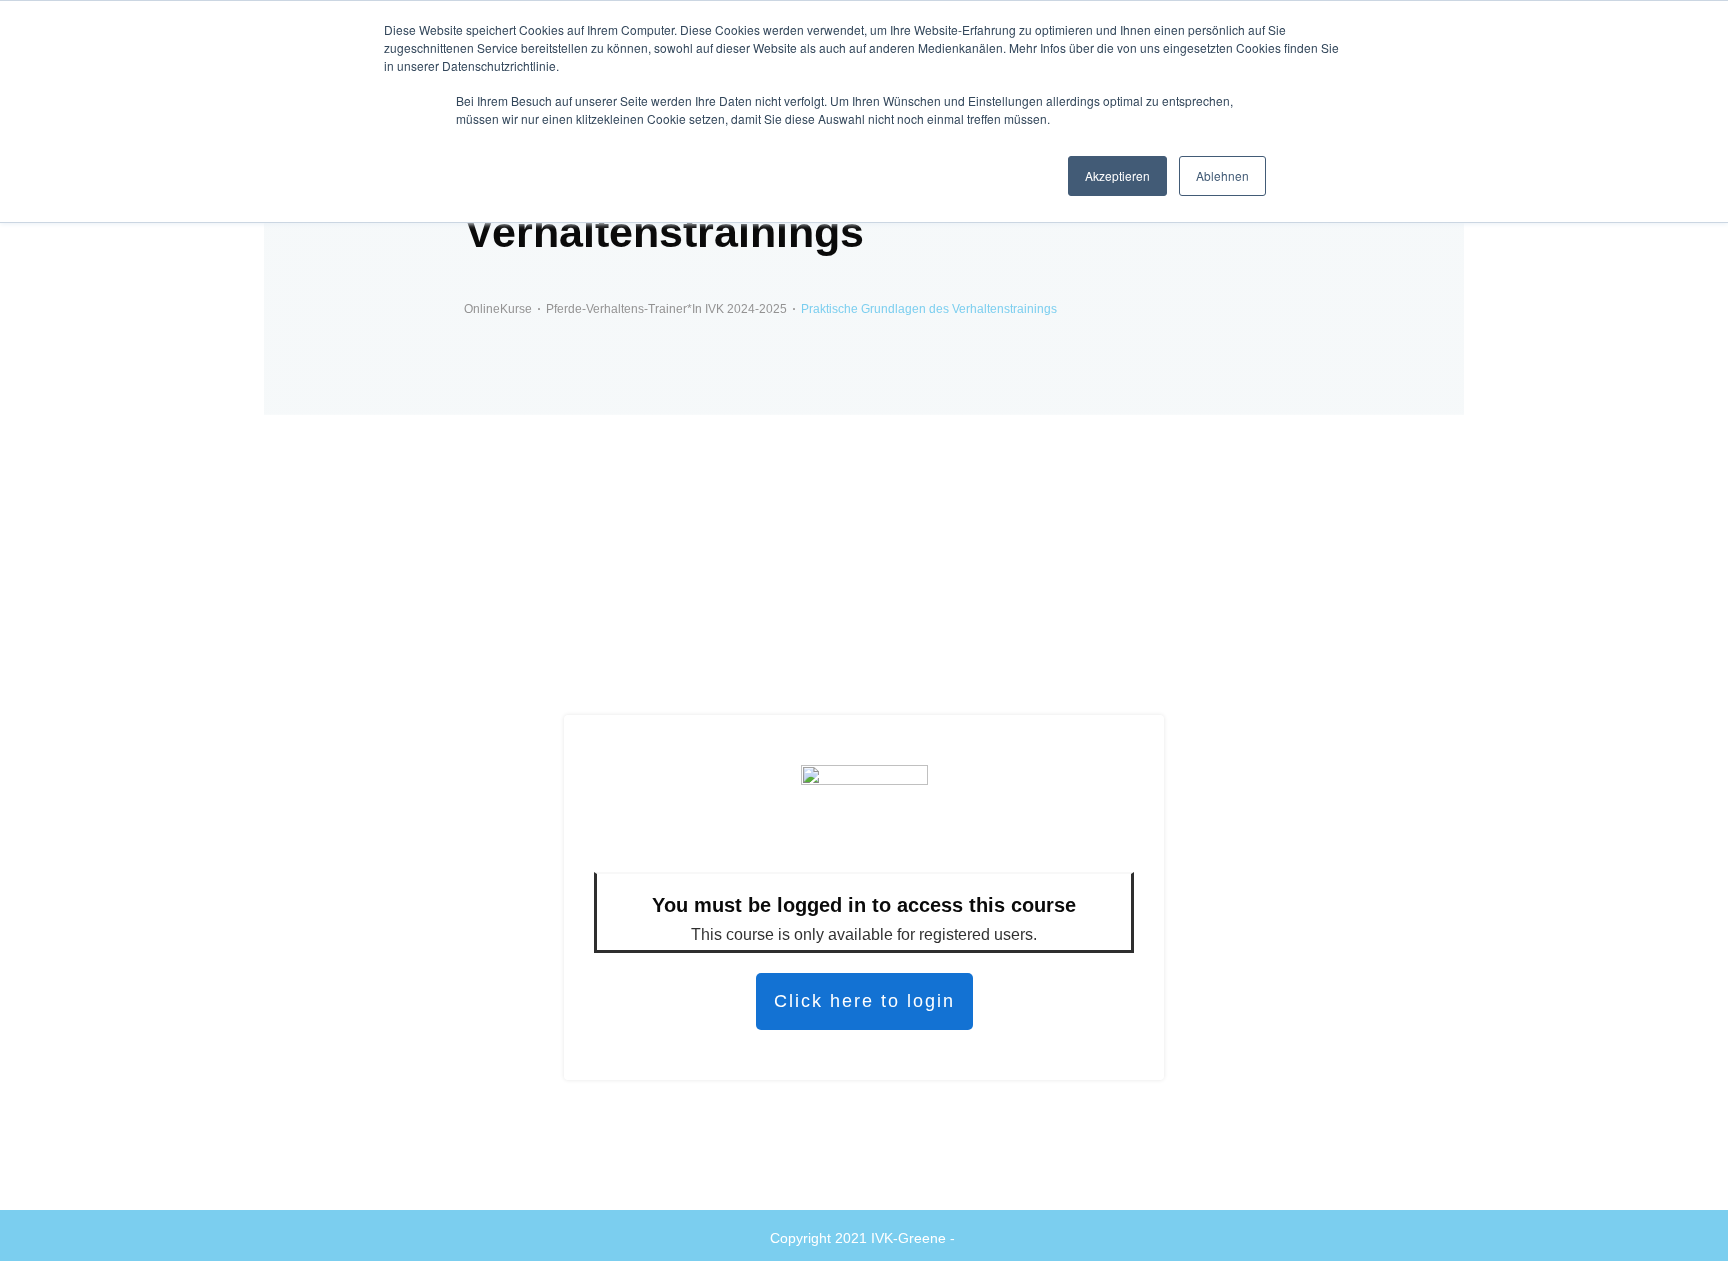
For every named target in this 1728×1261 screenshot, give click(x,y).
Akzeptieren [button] (1117, 175)
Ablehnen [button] (1222, 175)
